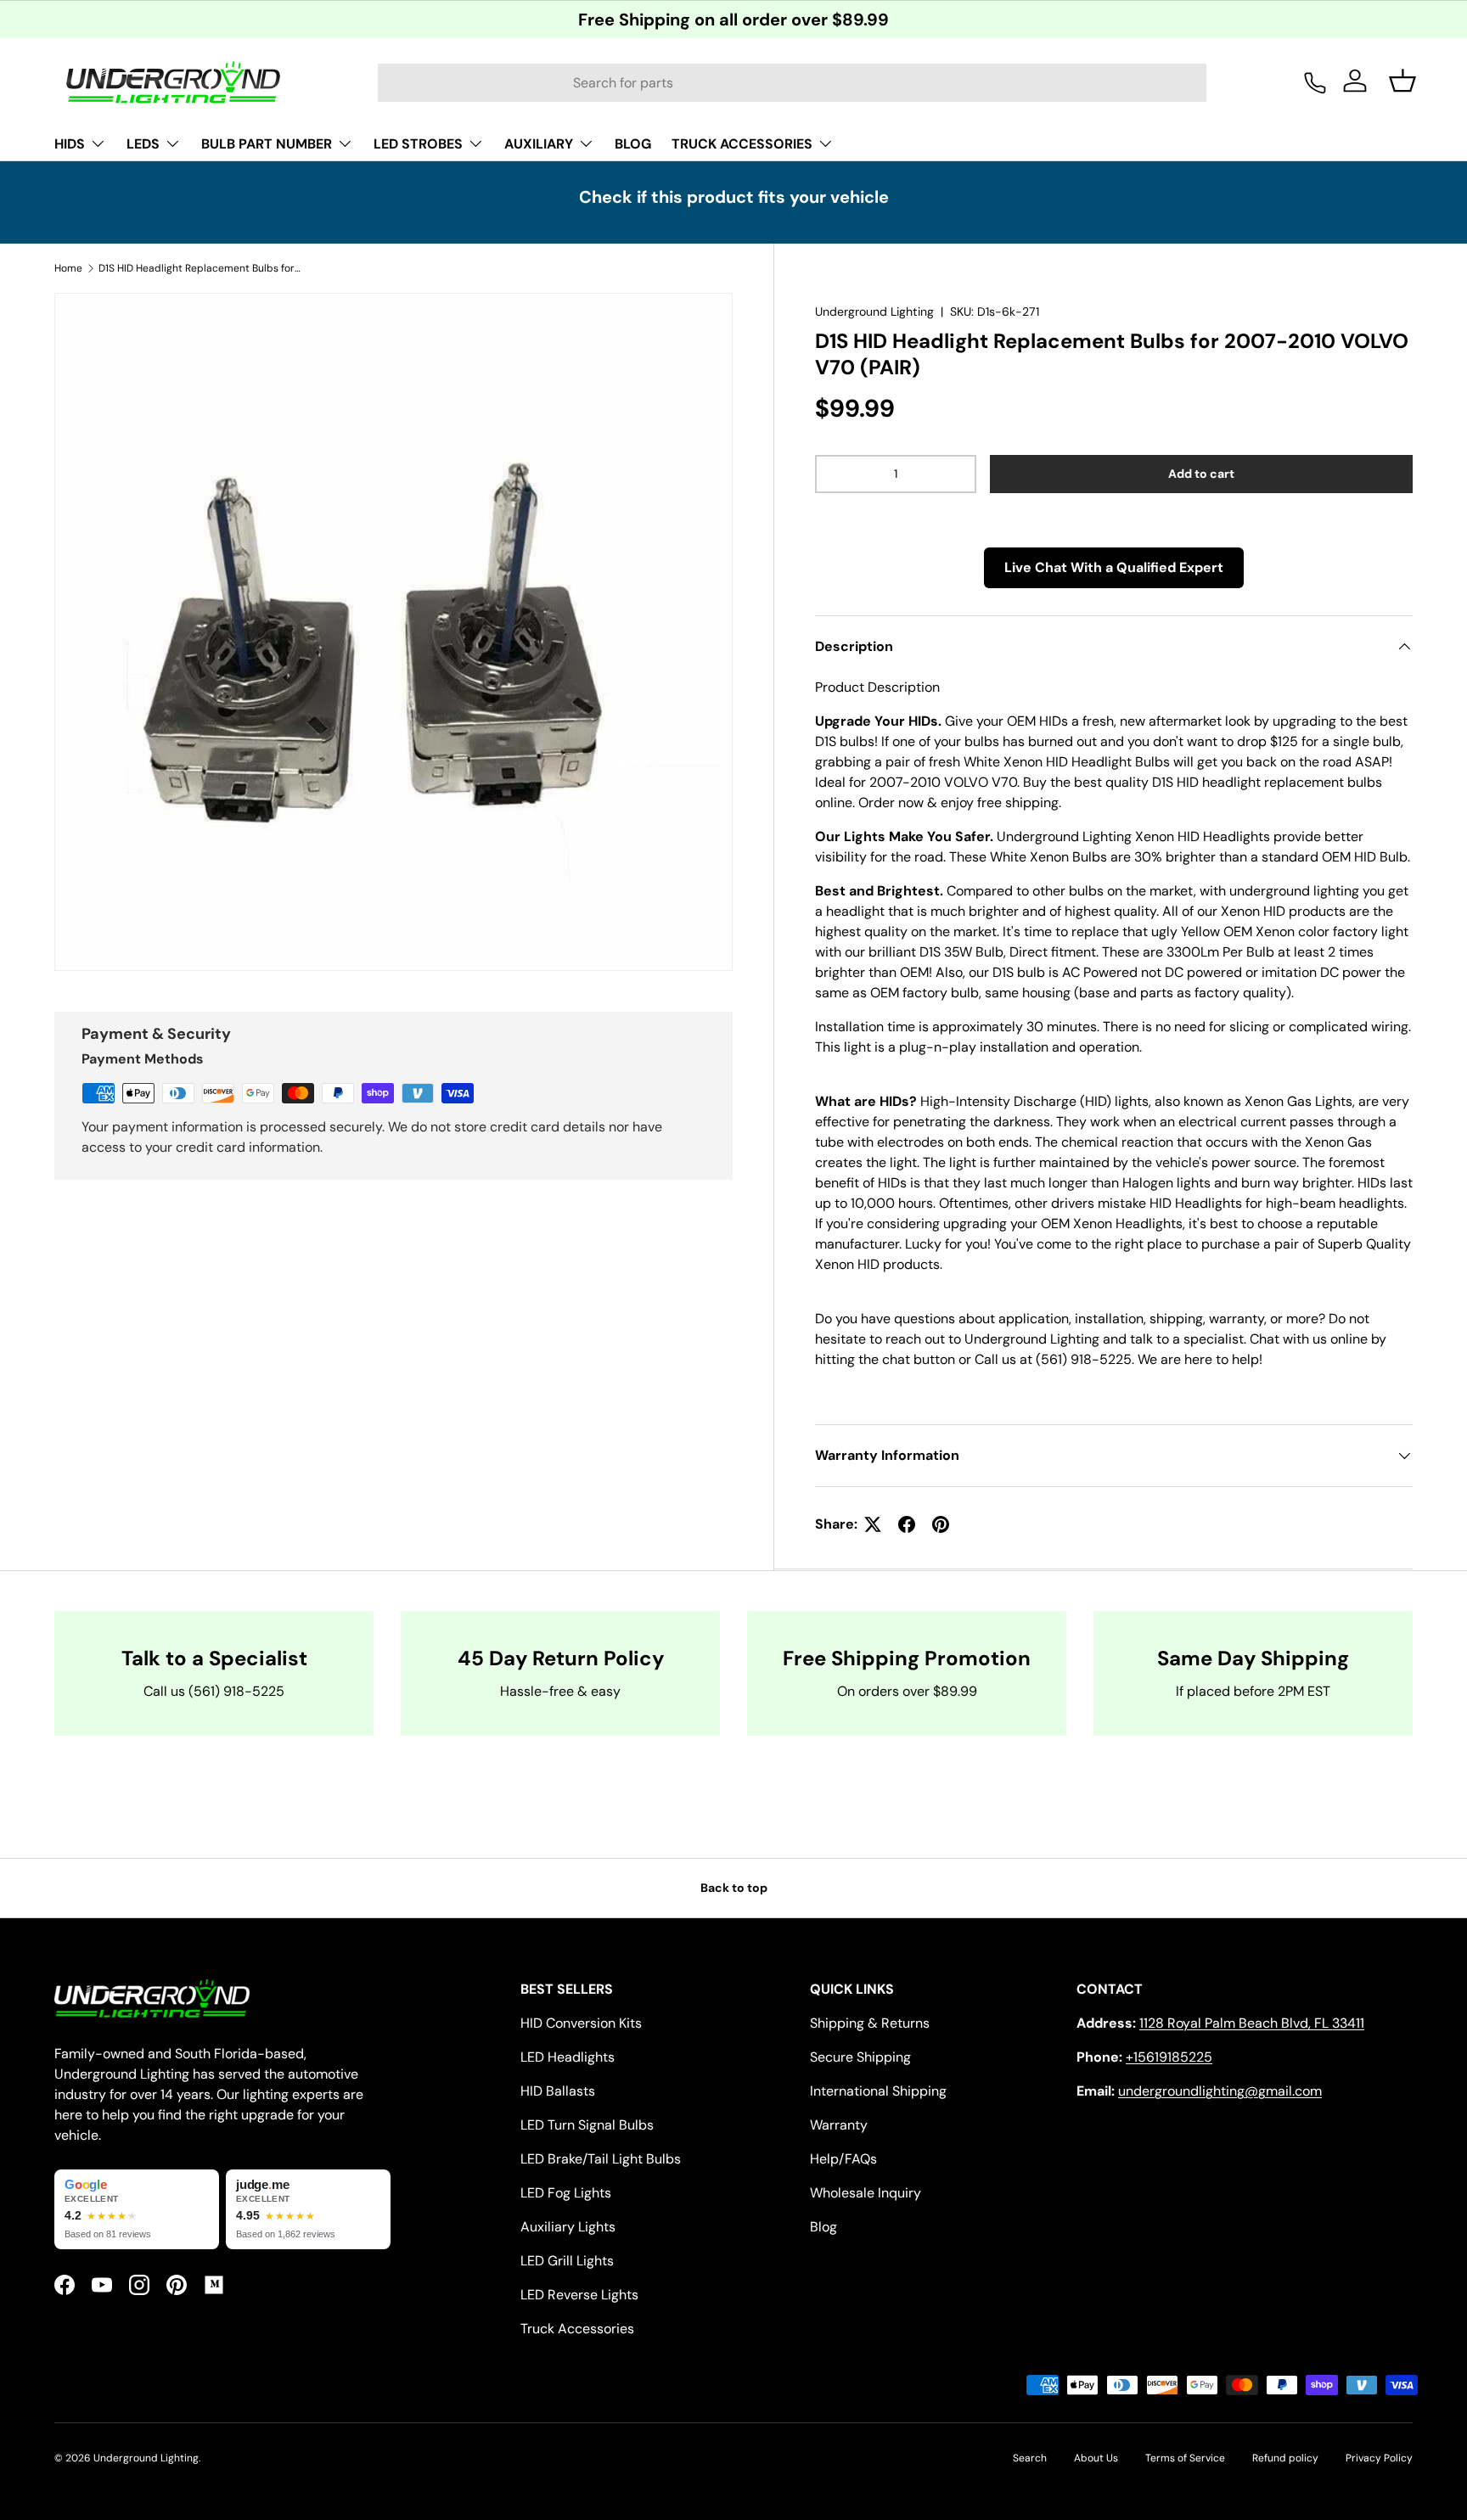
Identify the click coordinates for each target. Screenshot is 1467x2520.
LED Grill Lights (567, 2261)
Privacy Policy (1379, 2458)
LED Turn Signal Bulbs (587, 2125)
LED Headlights (568, 2057)
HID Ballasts (558, 2091)
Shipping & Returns (870, 2023)
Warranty (839, 2125)
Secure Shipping (860, 2057)
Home (68, 268)
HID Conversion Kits (581, 2023)
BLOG (633, 144)
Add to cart (1201, 474)
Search (1030, 2458)
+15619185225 (1169, 2057)
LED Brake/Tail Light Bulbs (601, 2159)
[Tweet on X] (873, 1524)
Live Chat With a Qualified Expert (1114, 567)
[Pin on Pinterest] (941, 1524)
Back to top (734, 1888)
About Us (1096, 2458)
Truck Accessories (577, 2329)
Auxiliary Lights (568, 2227)
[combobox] (792, 83)
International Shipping (878, 2091)
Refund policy (1285, 2458)
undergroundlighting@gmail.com (1220, 2091)
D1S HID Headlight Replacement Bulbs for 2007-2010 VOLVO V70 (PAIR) (200, 268)
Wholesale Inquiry (866, 2193)
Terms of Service (1185, 2458)
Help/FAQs (843, 2159)
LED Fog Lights (566, 2193)
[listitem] (137, 2209)
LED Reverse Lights (579, 2295)
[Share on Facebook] (907, 1524)
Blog (823, 2227)
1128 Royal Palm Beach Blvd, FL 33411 (1252, 2023)
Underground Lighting (874, 311)
